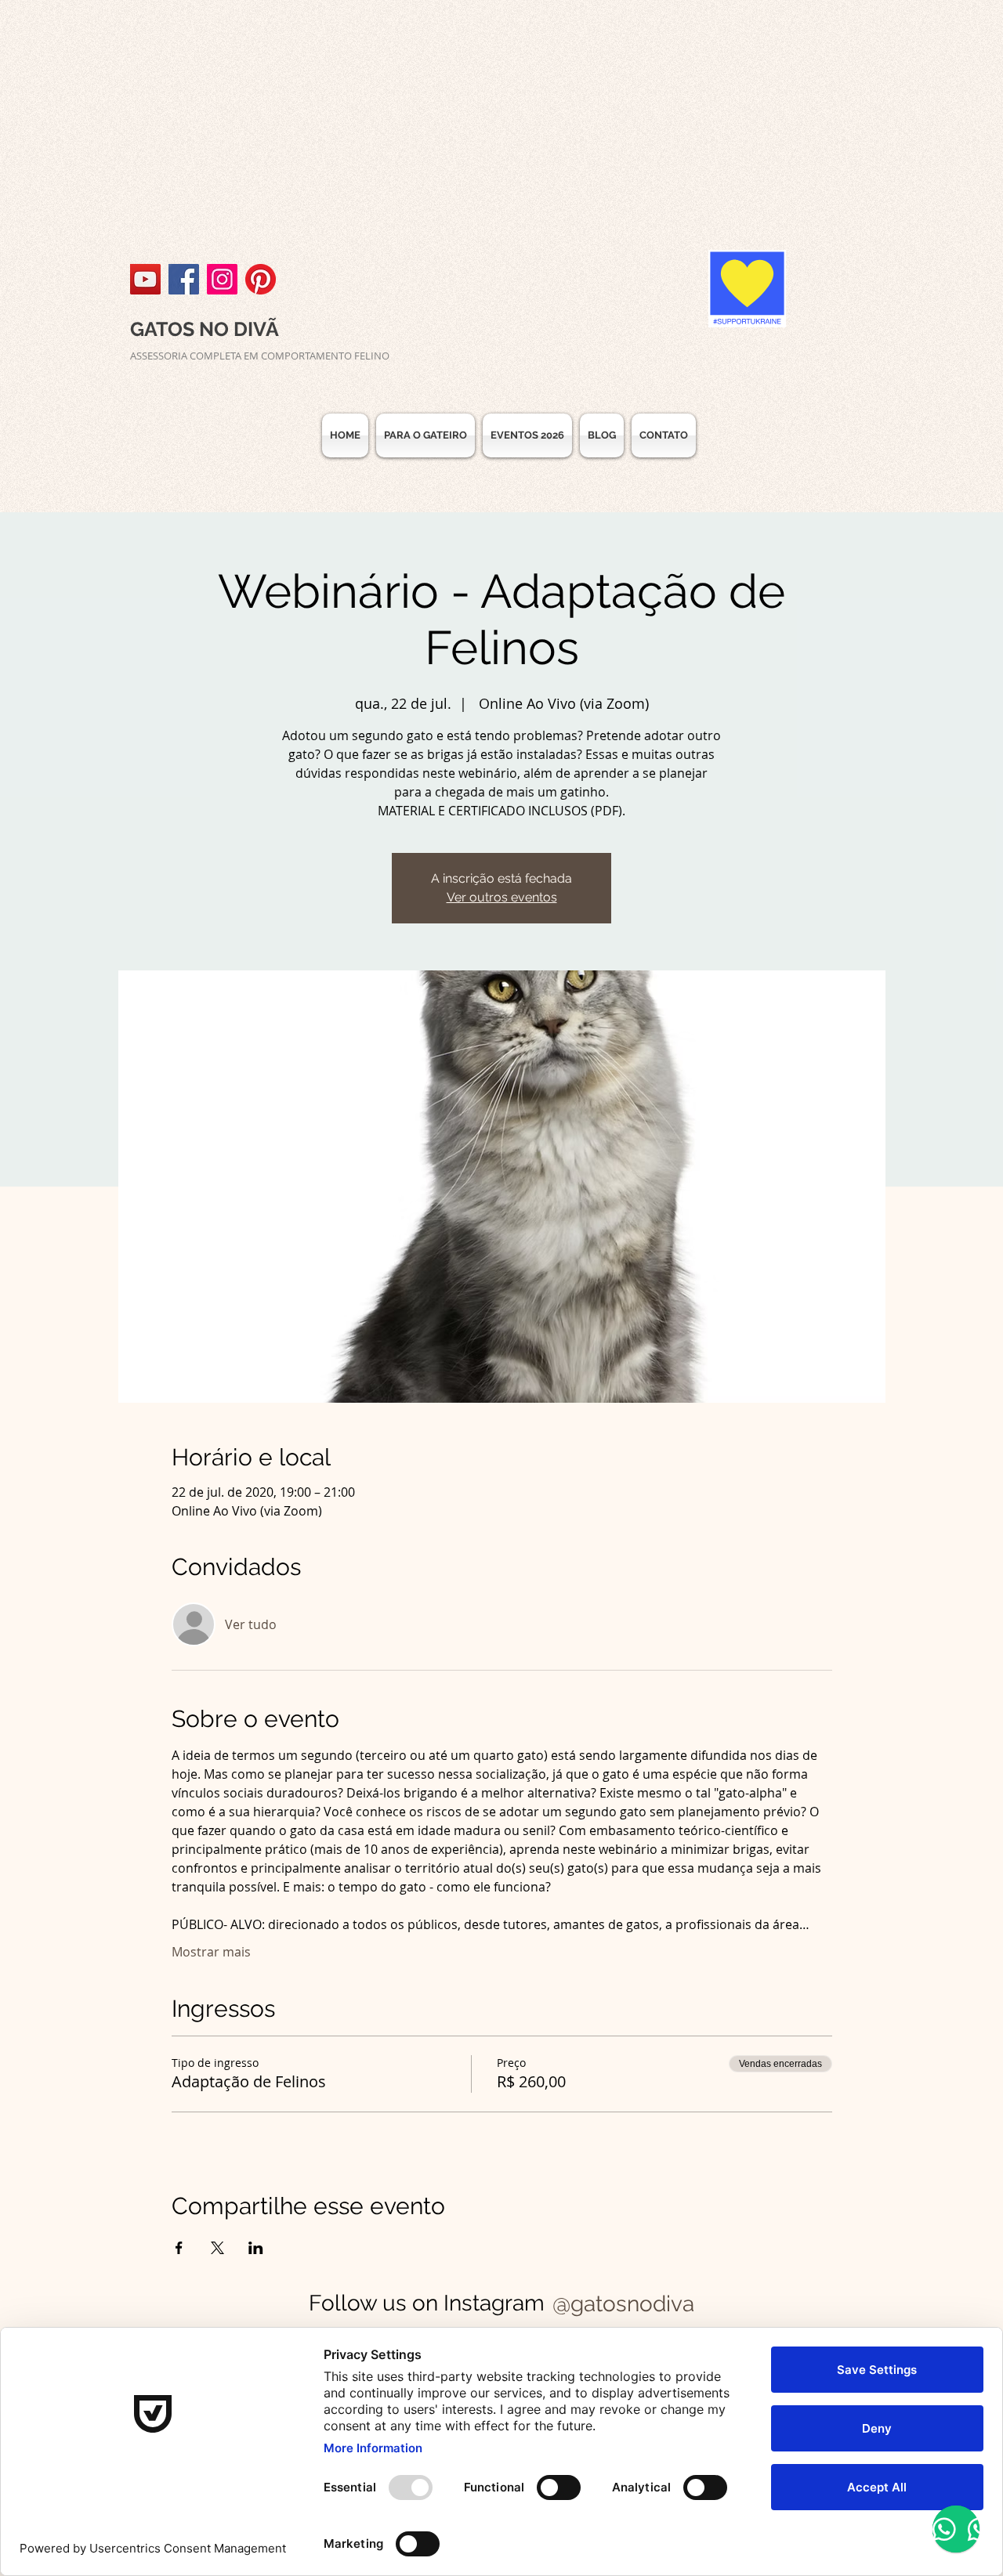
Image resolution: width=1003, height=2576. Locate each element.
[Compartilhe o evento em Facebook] (179, 2248)
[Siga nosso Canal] (145, 279)
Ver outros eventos (502, 897)
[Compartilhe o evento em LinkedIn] (256, 2248)
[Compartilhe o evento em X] (217, 2248)
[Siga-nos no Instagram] (222, 279)
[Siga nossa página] (184, 279)
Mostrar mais (211, 1952)
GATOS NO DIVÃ (205, 329)
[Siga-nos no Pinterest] (261, 279)
